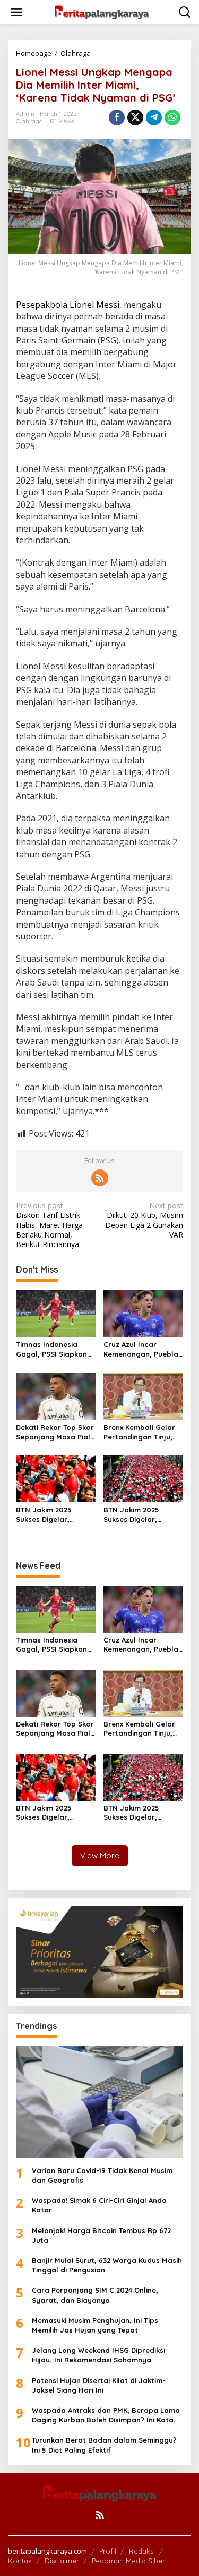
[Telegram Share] (154, 117)
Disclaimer (62, 2561)
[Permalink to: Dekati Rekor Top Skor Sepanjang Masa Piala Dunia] (56, 1395)
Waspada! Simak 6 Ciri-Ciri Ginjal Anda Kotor (99, 2205)
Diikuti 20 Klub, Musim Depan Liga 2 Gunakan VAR (144, 1220)
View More (100, 1855)
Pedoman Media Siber (128, 2561)
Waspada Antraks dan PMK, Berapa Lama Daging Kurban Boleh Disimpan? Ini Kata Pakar (106, 2415)
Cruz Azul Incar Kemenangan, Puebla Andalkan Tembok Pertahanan (141, 1349)
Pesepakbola (43, 305)
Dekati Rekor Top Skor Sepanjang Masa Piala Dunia (55, 1432)
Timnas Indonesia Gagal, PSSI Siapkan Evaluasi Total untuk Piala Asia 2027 (51, 1349)
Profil (108, 2551)
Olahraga (29, 121)
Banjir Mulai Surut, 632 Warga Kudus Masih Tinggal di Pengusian (107, 2265)
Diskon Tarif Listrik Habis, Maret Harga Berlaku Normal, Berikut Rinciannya (49, 1225)
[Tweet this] (135, 117)
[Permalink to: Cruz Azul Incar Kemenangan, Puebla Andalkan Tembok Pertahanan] (143, 1312)
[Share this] (117, 117)
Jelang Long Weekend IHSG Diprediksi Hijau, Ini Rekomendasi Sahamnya (98, 2355)
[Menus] (16, 12)
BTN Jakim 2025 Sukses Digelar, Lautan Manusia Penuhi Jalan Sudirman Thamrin (48, 1515)
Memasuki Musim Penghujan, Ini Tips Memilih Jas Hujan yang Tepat (95, 2325)
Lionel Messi (94, 305)
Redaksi (142, 2551)
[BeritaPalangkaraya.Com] (102, 11)
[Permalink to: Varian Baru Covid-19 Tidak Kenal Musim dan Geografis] (99, 2102)
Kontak (20, 2561)
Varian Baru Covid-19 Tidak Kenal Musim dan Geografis (102, 2175)
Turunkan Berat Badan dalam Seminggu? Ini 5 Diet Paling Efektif (104, 2445)
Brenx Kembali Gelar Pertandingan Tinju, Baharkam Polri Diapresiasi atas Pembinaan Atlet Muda (139, 1432)
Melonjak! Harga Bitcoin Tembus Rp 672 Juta (101, 2235)
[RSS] (100, 1178)
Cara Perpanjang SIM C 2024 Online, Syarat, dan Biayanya (95, 2295)
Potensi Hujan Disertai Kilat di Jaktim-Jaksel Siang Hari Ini (99, 2385)
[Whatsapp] (172, 117)
